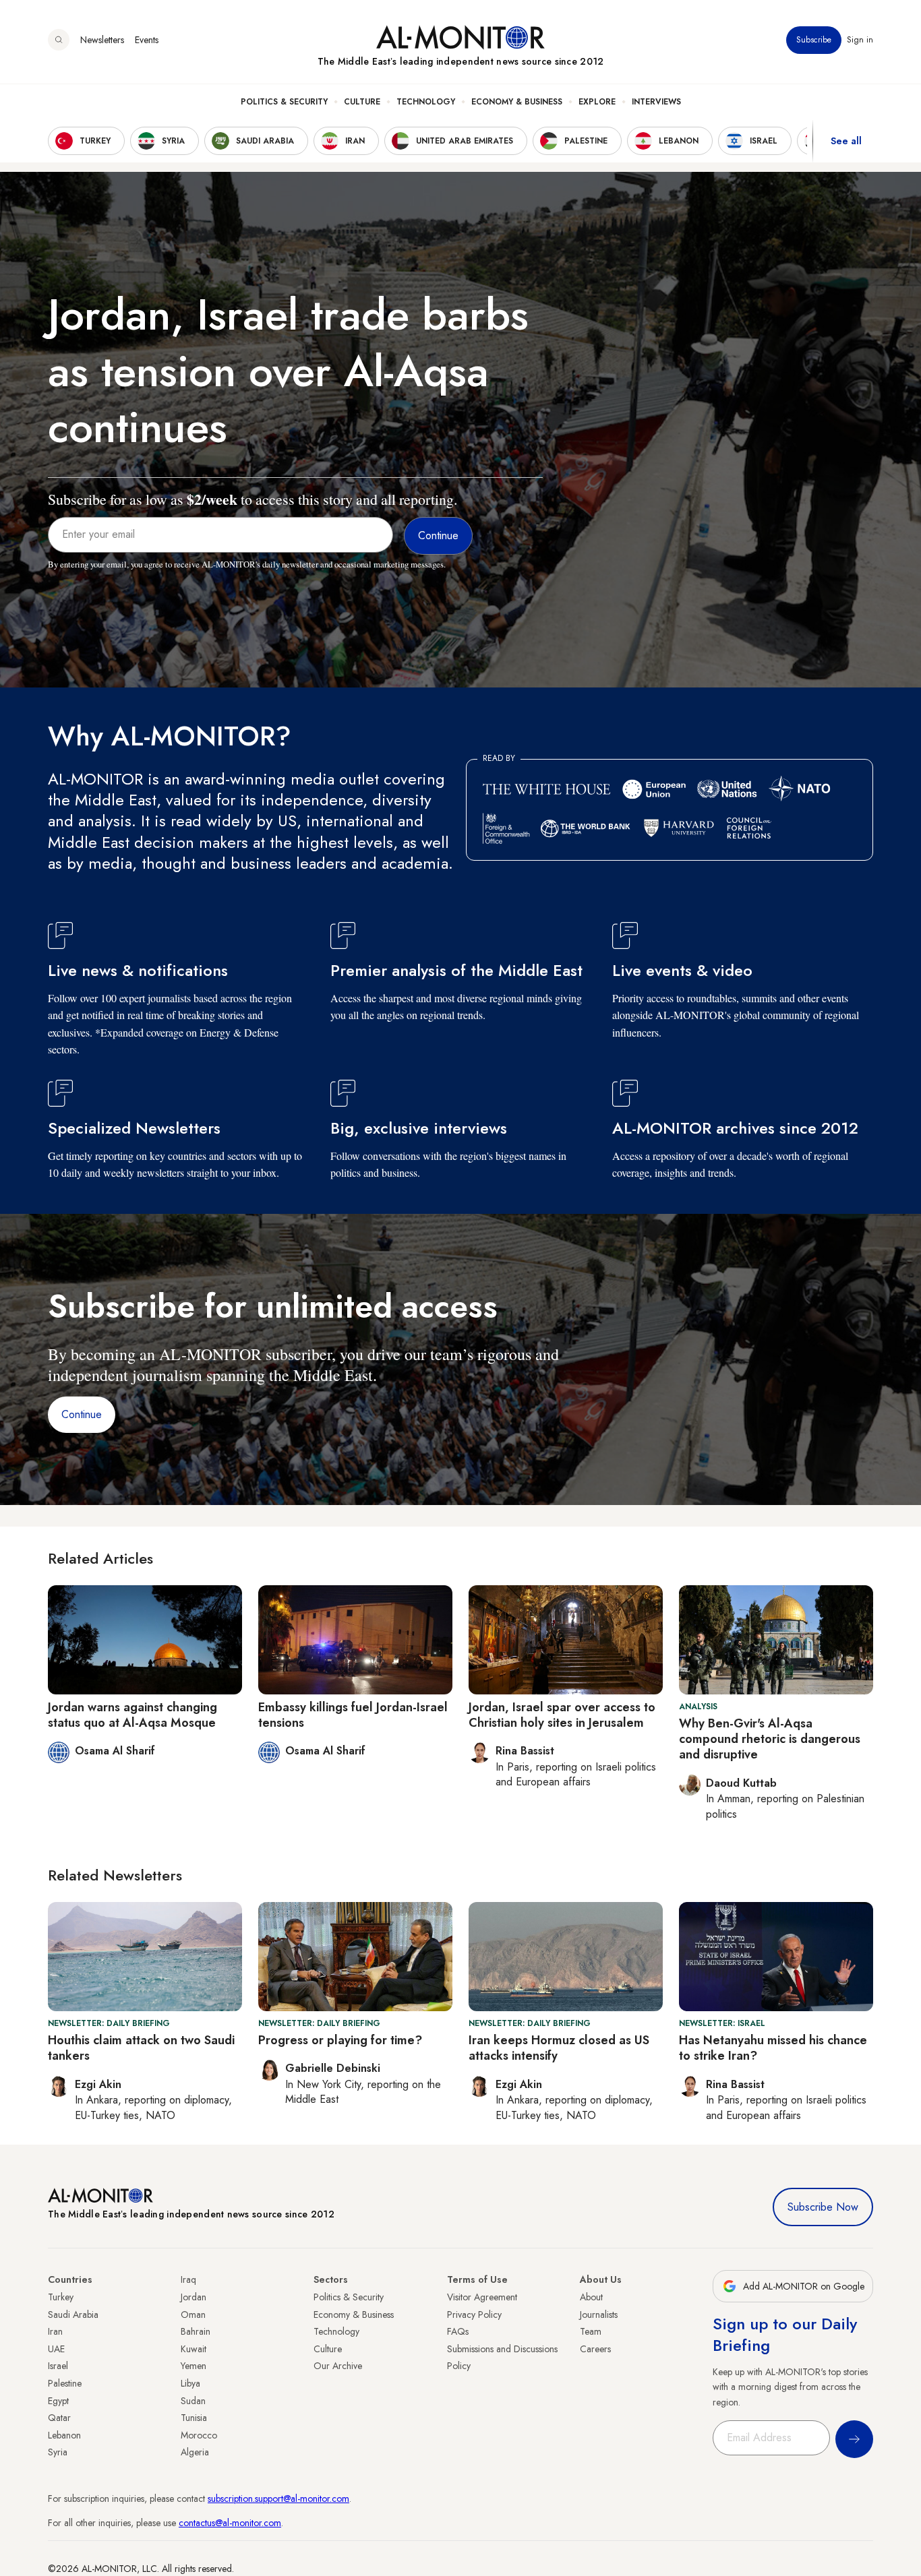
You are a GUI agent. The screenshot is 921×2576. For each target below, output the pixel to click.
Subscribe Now (823, 2207)
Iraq (188, 2279)
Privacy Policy (474, 2314)
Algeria (195, 2452)
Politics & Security (284, 102)
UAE (56, 2349)
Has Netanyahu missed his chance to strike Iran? (773, 2048)
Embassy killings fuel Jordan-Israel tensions (353, 1715)
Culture (362, 102)
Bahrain (196, 2331)
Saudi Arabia (73, 2314)
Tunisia (194, 2418)
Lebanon (64, 2435)
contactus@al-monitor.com (230, 2523)
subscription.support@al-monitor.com (278, 2498)
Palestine (65, 2383)
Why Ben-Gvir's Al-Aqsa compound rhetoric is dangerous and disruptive (770, 1739)
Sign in (860, 40)
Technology (426, 102)
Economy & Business (517, 102)
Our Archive (338, 2366)
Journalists (599, 2314)
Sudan (193, 2401)
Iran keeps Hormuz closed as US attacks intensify (559, 2048)
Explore (597, 102)
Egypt (58, 2401)
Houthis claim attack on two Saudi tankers (141, 2048)
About (591, 2297)
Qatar (59, 2418)
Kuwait (194, 2349)
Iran (55, 2331)
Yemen (194, 2366)
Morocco (199, 2435)
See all (846, 141)
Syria (58, 2452)
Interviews (656, 102)
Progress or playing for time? (340, 2040)
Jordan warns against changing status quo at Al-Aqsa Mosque (132, 1715)
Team (591, 2331)
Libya (190, 2383)
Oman (193, 2314)
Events (147, 40)
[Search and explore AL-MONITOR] (59, 40)
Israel (58, 2366)
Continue (82, 1414)
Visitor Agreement (482, 2297)
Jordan (194, 2297)
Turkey (61, 2297)
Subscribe (814, 40)
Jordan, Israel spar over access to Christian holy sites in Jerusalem (562, 1715)
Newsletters (102, 40)
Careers (595, 2349)
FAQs (458, 2331)
